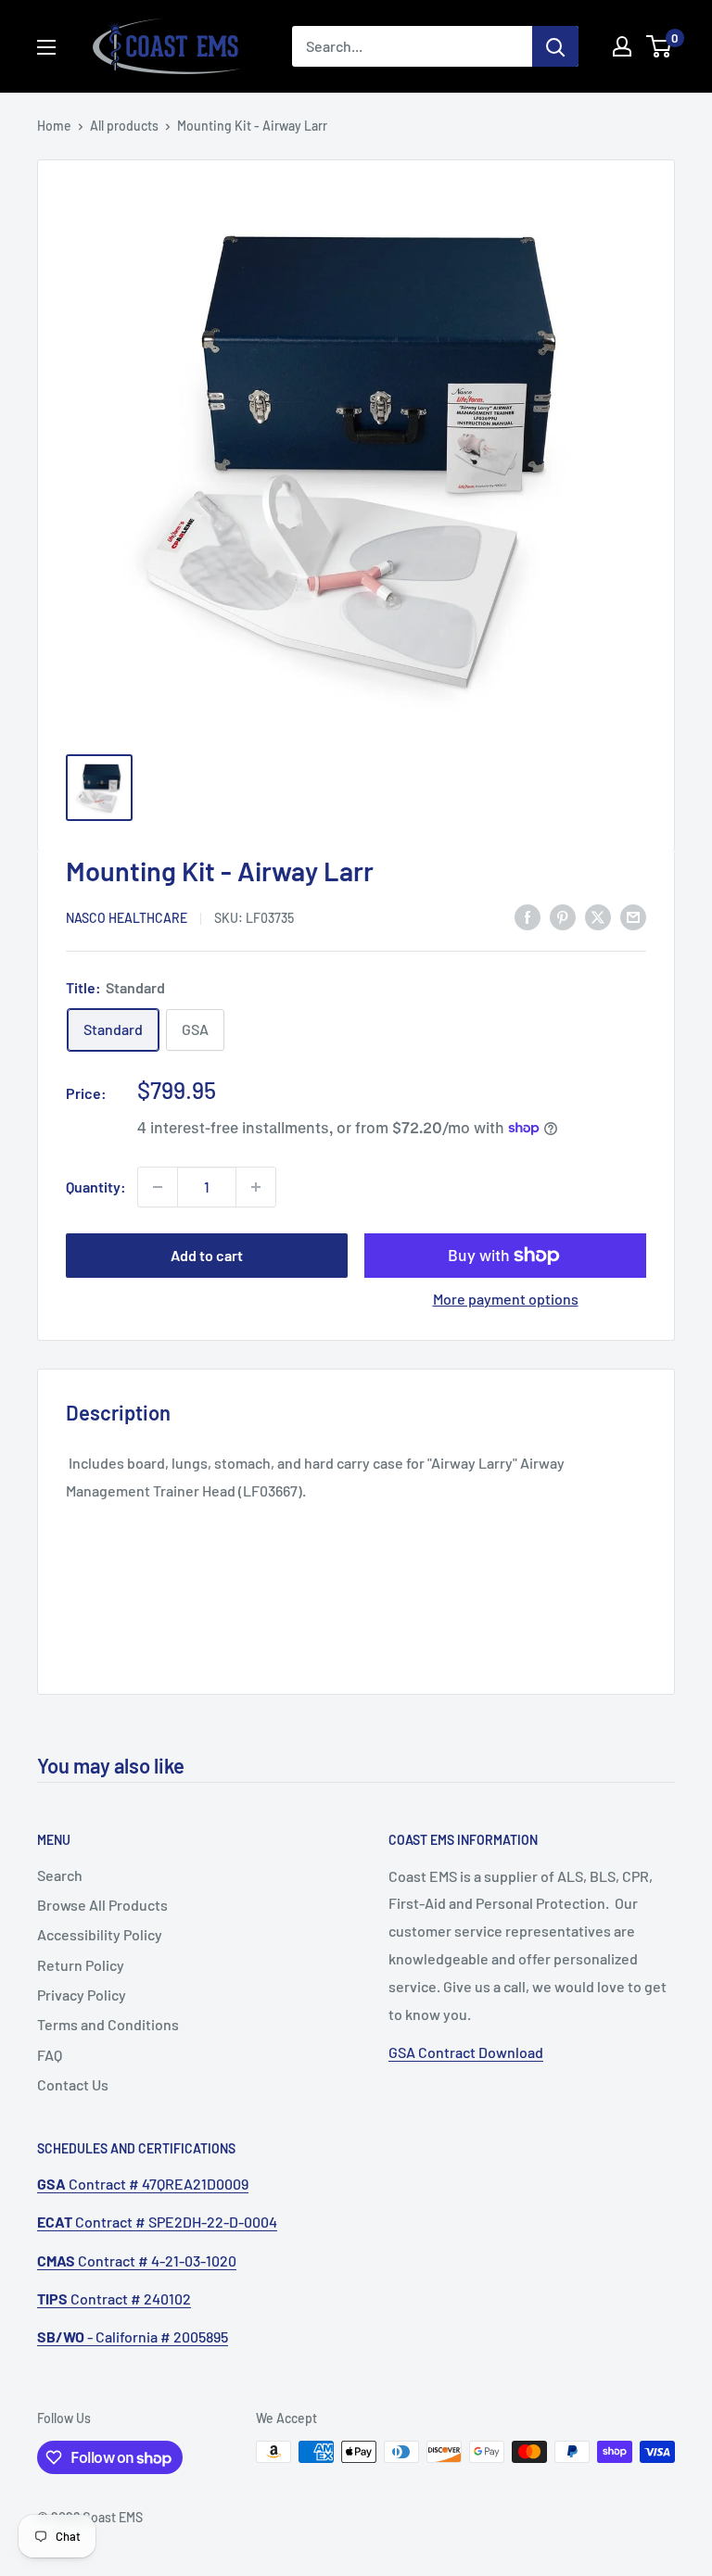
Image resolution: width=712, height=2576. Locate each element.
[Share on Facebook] (528, 916)
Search (60, 1875)
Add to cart (207, 1255)
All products (124, 126)
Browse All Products (102, 1905)
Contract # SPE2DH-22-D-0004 (157, 2222)
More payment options (506, 1299)
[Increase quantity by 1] (256, 1187)
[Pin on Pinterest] (563, 916)
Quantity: (96, 1187)
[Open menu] (46, 47)
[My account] (622, 46)
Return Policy (81, 1965)
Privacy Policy (82, 1995)
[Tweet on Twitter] (598, 916)
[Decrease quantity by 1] (158, 1187)
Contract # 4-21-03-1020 (137, 2260)
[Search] (555, 46)
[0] (660, 46)
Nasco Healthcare (127, 918)
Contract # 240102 (114, 2298)
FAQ (50, 2055)
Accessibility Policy (100, 1934)
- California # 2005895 (133, 2336)
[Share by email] (633, 916)
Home (54, 126)
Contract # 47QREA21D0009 (143, 2184)
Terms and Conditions (108, 2024)
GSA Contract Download (466, 2052)
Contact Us (73, 2084)
